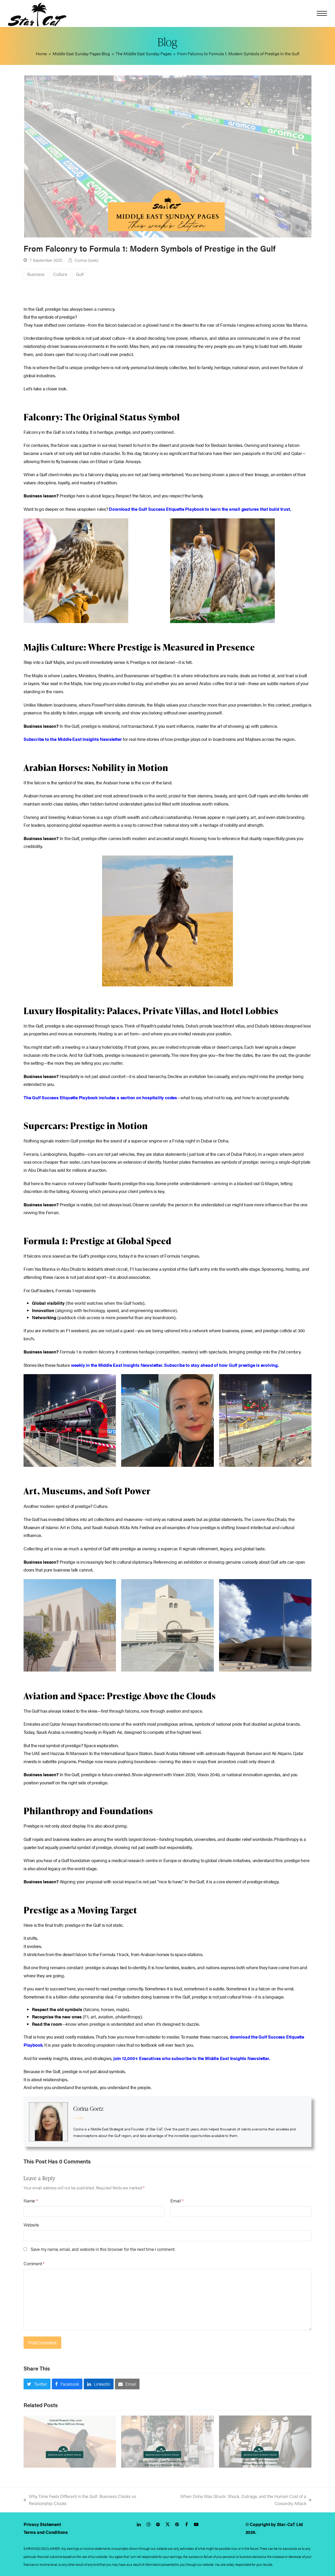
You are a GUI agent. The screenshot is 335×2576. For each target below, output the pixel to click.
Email (177, 2201)
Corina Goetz (86, 260)
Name (31, 2201)
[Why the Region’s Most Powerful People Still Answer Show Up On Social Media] (167, 2441)
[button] (322, 13)
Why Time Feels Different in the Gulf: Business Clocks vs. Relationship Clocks (80, 2500)
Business (36, 274)
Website (31, 2225)
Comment (34, 2263)
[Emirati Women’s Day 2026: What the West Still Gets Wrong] (70, 2441)
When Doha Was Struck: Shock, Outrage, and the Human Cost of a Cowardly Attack (235, 2500)
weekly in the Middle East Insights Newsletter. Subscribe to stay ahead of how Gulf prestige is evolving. (175, 1365)
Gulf (80, 274)
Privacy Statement (42, 2524)
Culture (60, 274)
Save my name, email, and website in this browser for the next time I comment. (103, 2249)
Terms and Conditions (46, 2532)
